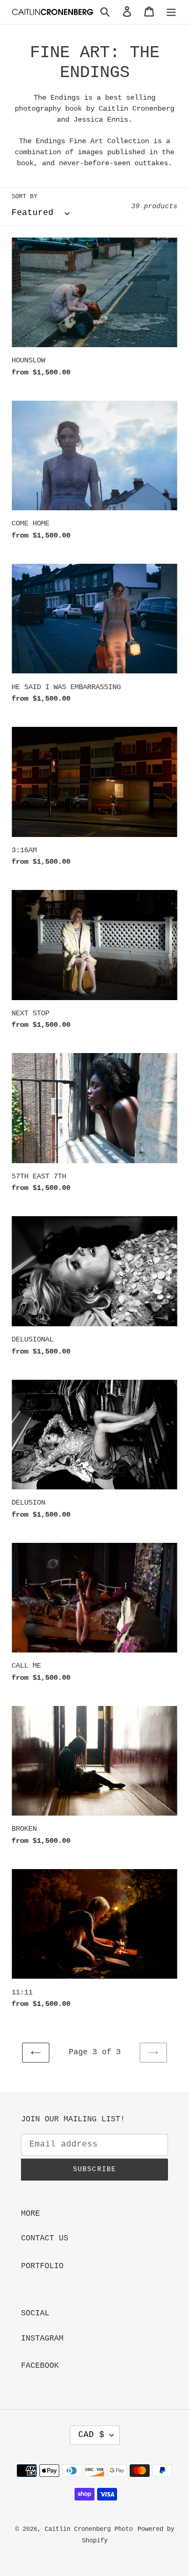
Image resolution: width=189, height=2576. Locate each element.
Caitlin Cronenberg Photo (89, 2529)
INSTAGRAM (42, 2339)
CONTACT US (45, 2239)
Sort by (24, 197)
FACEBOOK (40, 2366)
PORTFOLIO (42, 2266)
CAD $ (91, 2435)
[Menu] (171, 12)
